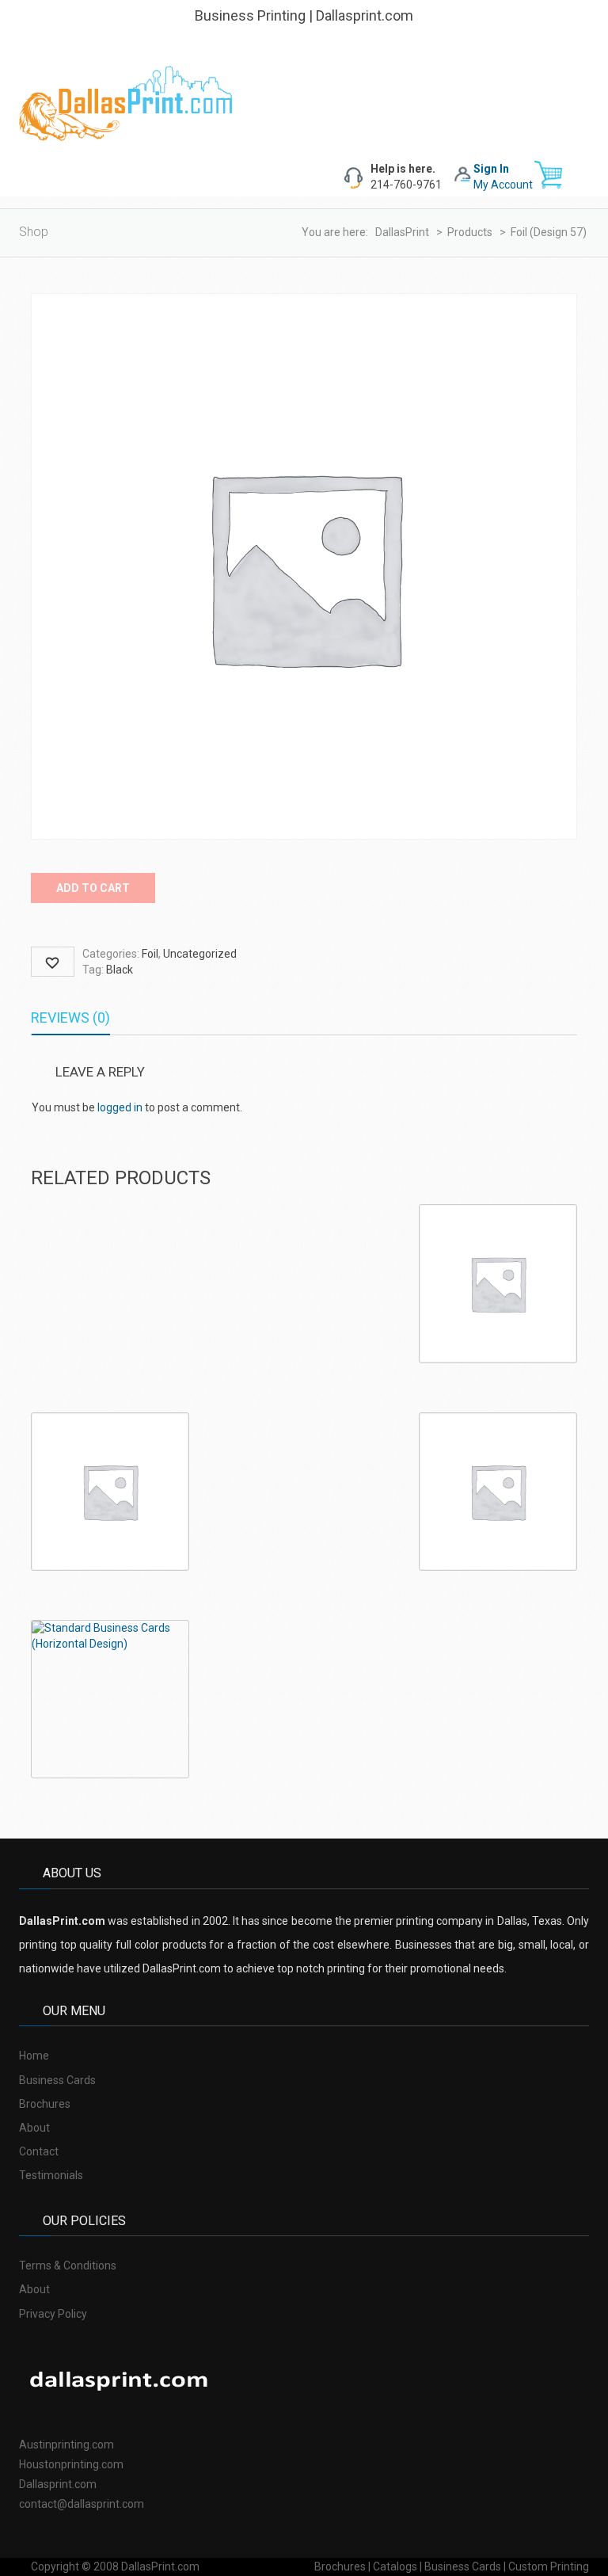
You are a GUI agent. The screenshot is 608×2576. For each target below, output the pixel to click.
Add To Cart (93, 888)
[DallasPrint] (126, 102)
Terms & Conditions (68, 2265)
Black (120, 970)
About (34, 2128)
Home (34, 2056)
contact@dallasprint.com (82, 2504)
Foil (150, 954)
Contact (39, 2151)
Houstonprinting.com (71, 2464)
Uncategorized (200, 954)
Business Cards (57, 2080)
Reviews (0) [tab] (70, 1017)
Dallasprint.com (58, 2484)
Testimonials (51, 2175)
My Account (503, 185)
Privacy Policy (53, 2314)
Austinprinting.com (66, 2445)
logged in (120, 1107)
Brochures (45, 2104)
